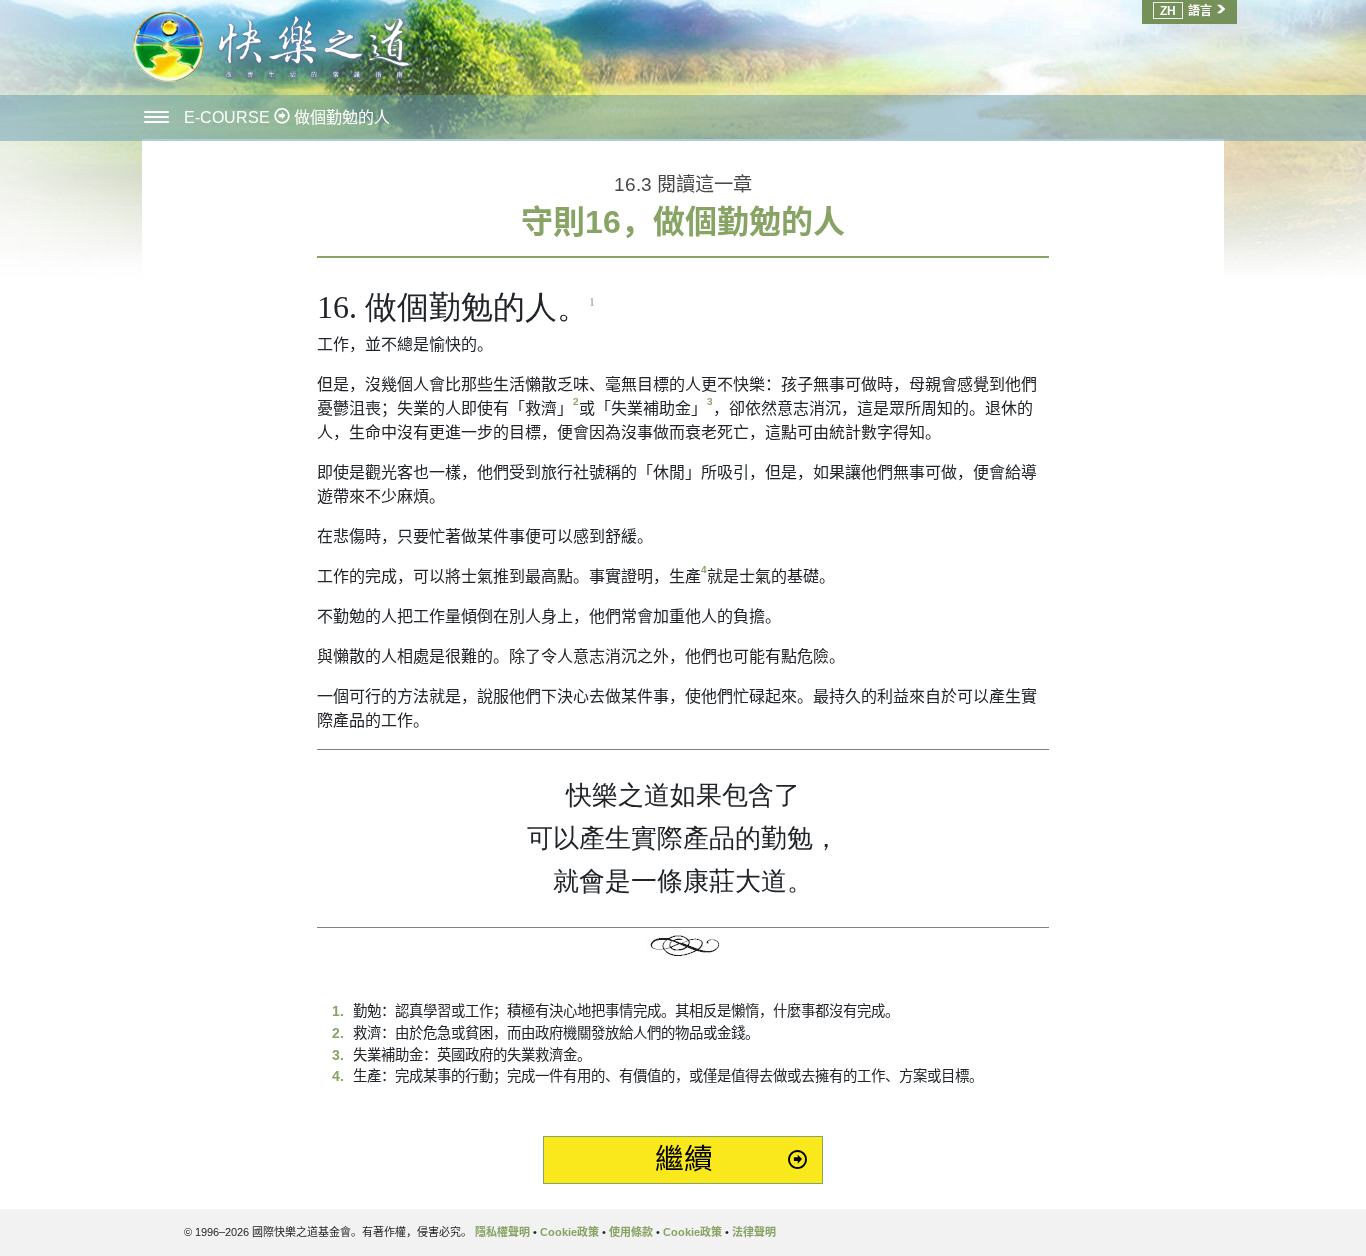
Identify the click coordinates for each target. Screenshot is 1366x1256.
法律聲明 (754, 1232)
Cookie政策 (569, 1232)
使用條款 (631, 1232)
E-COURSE (229, 117)
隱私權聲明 (502, 1232)
